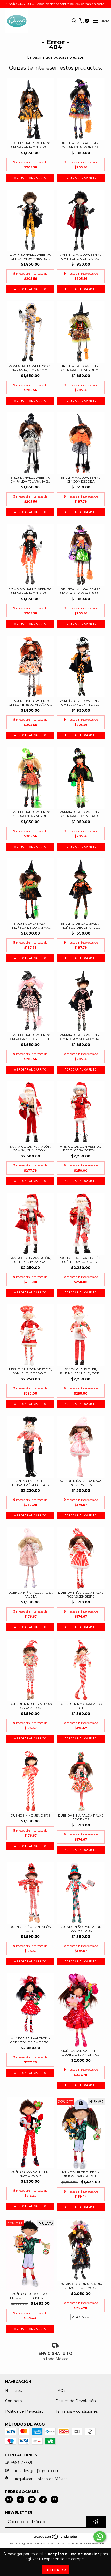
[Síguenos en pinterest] (54, 2499)
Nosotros (13, 2391)
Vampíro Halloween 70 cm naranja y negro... (81, 703)
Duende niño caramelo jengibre (81, 1706)
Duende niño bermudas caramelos (30, 1706)
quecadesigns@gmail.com (35, 2471)
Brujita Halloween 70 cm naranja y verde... (30, 814)
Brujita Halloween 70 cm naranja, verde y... (81, 368)
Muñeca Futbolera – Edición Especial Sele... (81, 2174)
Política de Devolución (76, 2401)
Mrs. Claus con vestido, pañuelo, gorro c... (30, 1371)
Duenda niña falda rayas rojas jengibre (81, 1594)
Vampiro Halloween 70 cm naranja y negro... (30, 257)
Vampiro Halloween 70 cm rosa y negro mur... (81, 1037)
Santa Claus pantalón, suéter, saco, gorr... (81, 1260)
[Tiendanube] (56, 2538)
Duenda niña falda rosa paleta (30, 1594)
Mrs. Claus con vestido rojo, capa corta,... (81, 1148)
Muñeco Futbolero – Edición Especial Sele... (30, 2296)
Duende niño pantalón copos (30, 1929)
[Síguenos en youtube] (32, 2499)
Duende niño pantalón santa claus (81, 1929)
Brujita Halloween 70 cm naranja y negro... (30, 145)
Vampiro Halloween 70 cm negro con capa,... (81, 257)
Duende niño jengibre (30, 1815)
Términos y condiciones (77, 2411)
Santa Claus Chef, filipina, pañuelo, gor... (81, 1371)
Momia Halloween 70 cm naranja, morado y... (30, 368)
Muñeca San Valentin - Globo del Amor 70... (81, 2053)
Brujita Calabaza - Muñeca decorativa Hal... (30, 925)
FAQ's (61, 2391)
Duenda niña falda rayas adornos (81, 1817)
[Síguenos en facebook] (20, 2499)
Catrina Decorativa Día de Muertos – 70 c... (81, 2286)
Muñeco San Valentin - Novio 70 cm (30, 2174)
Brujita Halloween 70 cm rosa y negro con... (30, 1037)
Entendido (56, 2570)
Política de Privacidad (24, 2411)
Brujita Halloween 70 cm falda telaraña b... (30, 479)
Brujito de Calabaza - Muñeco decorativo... (81, 925)
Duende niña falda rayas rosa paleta (81, 1483)
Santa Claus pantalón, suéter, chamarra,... (30, 1260)
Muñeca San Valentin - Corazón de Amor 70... (30, 2040)
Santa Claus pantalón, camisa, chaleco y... (30, 1148)
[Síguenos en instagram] (9, 2499)
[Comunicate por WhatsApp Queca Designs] (100, 2537)
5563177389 (22, 2463)
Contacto (14, 2401)
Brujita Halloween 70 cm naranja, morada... (81, 145)
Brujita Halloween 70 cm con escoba (81, 479)
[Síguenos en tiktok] (43, 2499)
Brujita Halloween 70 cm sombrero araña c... (30, 703)
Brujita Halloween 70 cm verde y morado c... (81, 591)
